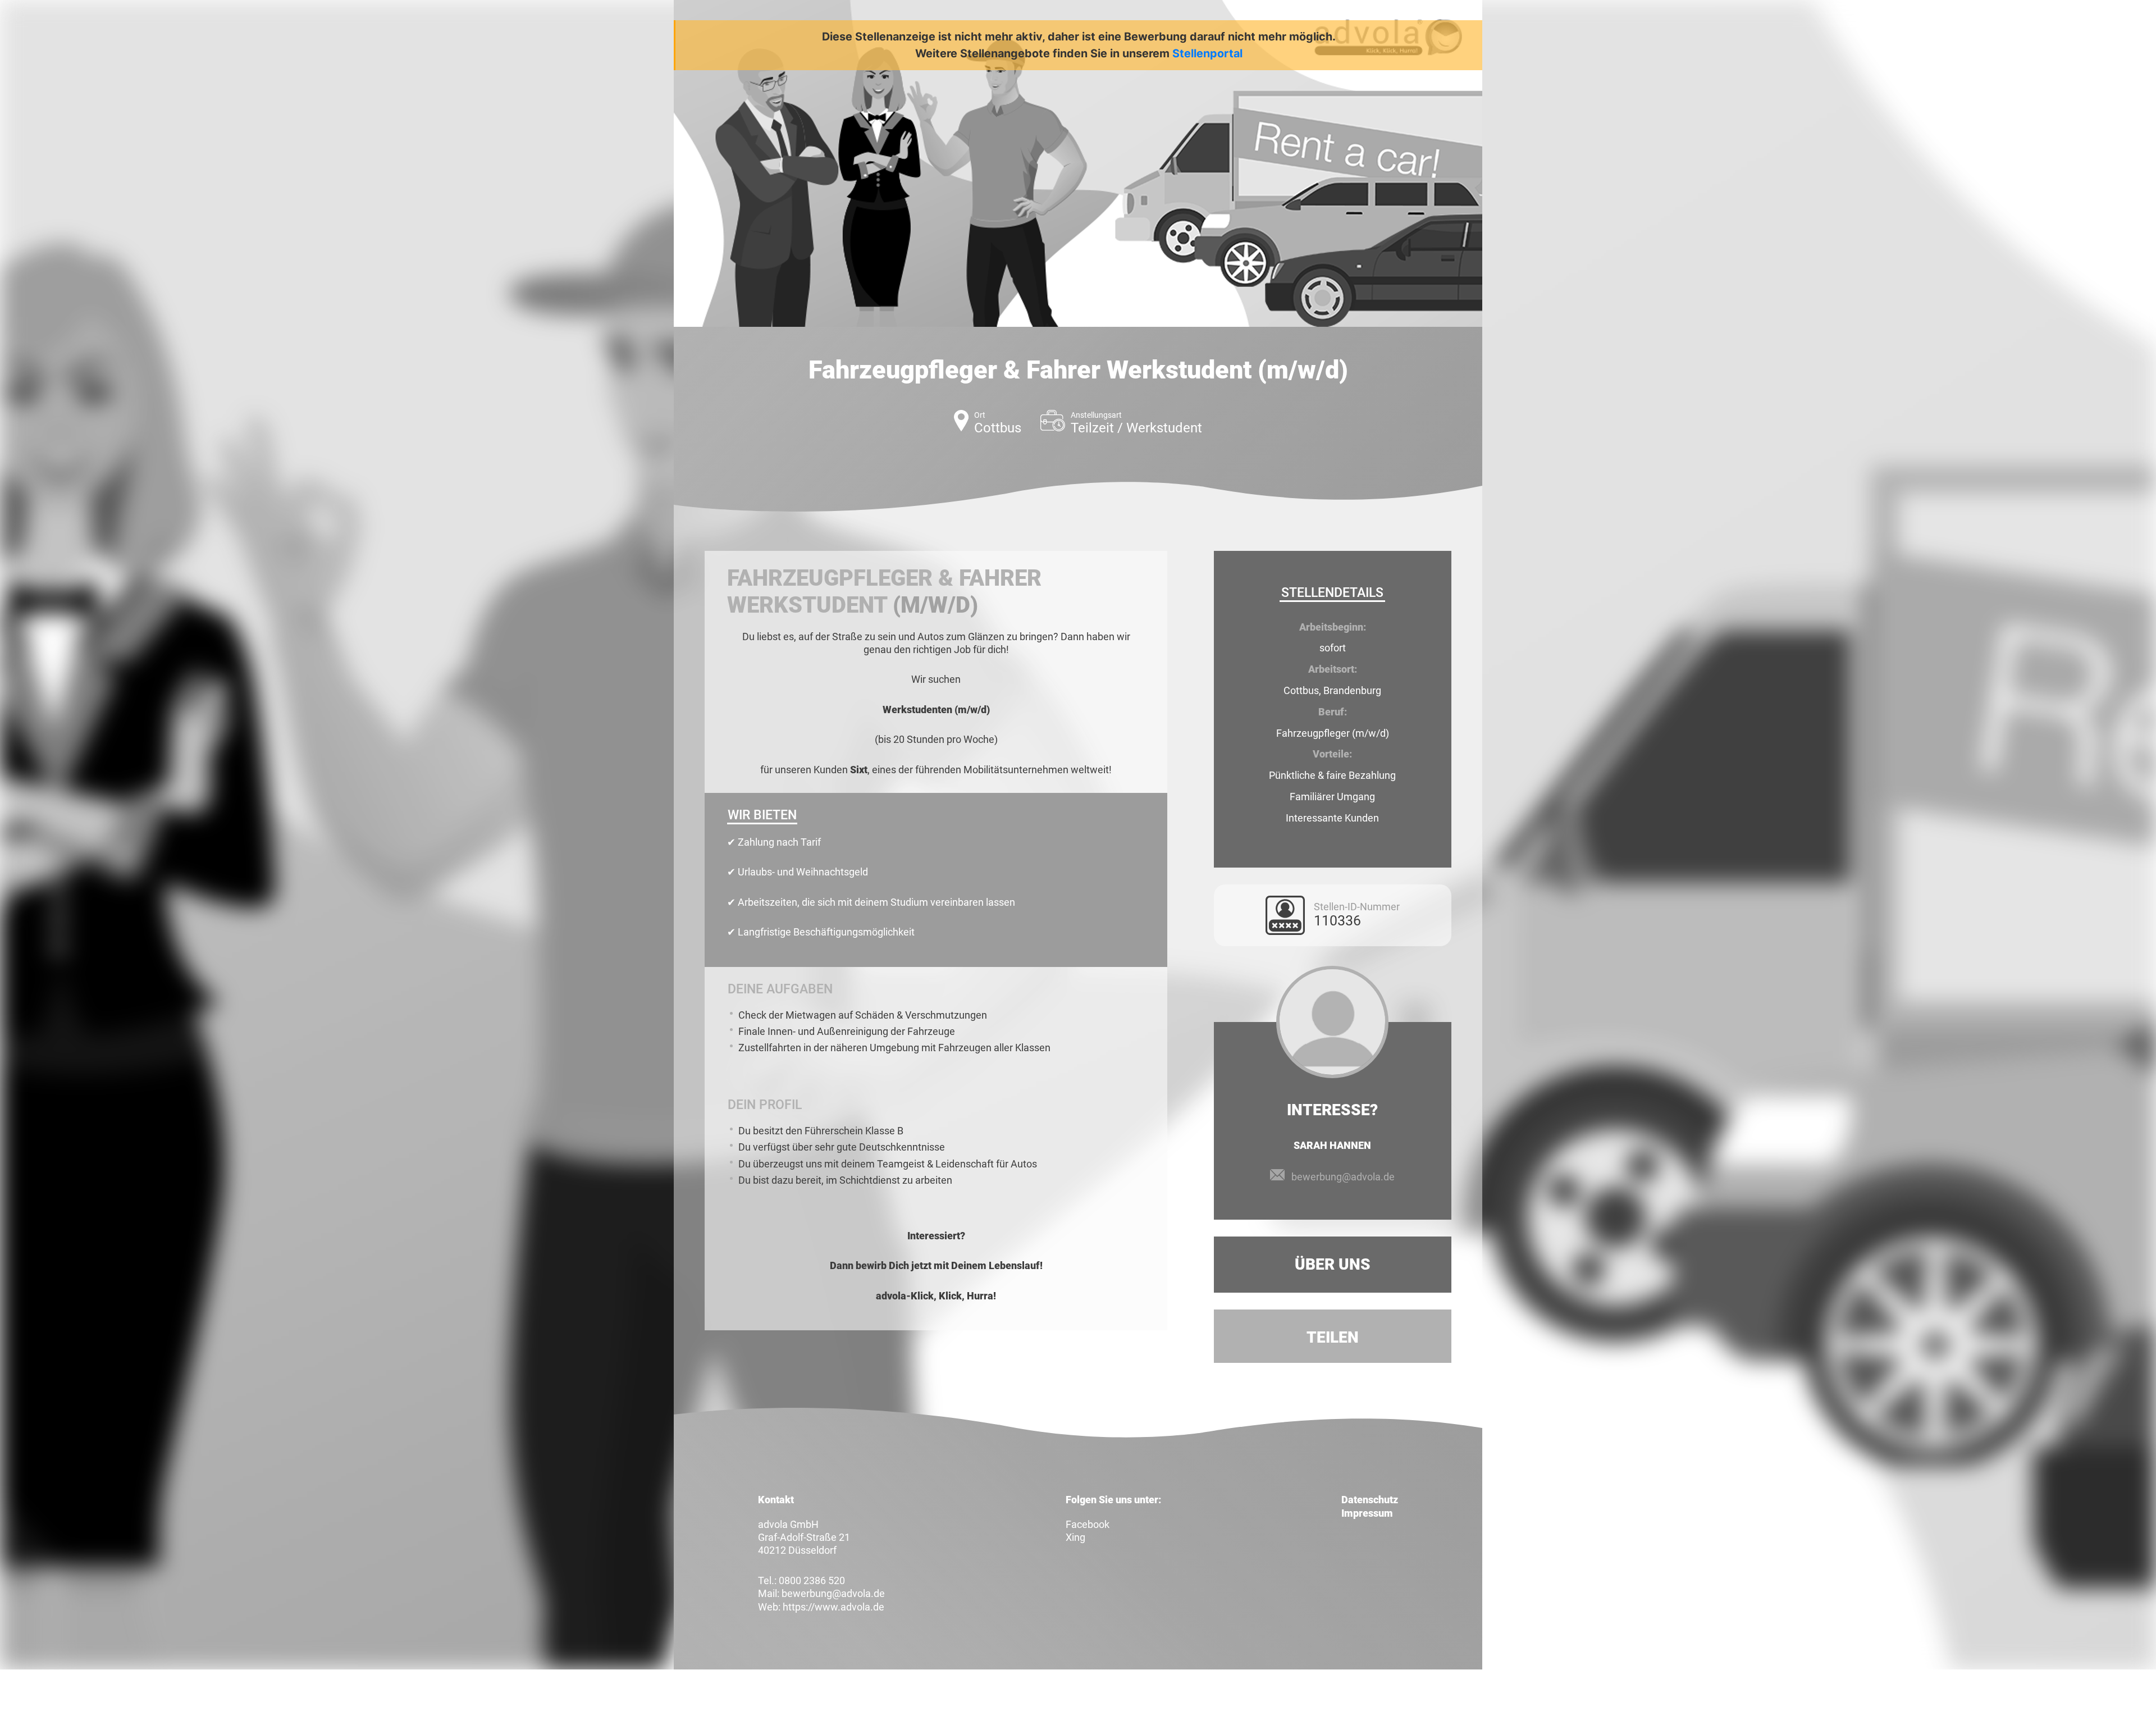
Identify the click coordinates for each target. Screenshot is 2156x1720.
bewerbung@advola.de (1343, 1177)
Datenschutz (1370, 1500)
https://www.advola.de (833, 1607)
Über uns (1333, 1264)
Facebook (1088, 1524)
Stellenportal (1207, 53)
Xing (1075, 1537)
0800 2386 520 (812, 1580)
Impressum (1367, 1513)
